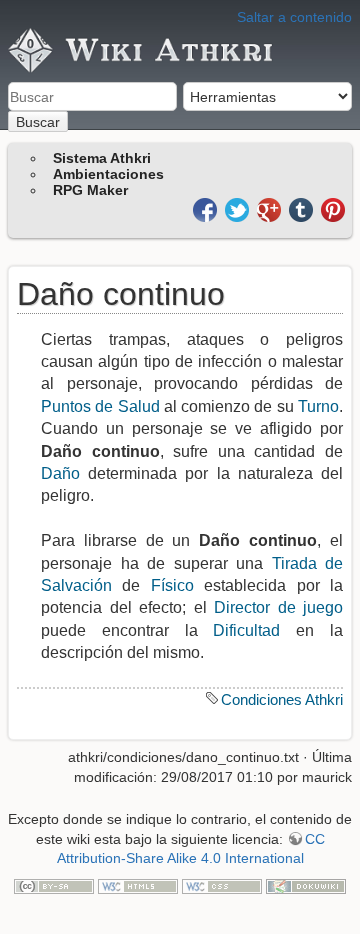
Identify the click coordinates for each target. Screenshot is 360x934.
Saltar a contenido (294, 17)
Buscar (38, 122)
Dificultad (246, 630)
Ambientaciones (108, 174)
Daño (60, 473)
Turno (318, 406)
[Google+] (271, 208)
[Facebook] (207, 208)
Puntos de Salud (100, 406)
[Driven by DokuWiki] (306, 885)
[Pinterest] (333, 208)
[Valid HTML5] (138, 885)
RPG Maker (90, 190)
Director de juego (278, 607)
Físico (172, 585)
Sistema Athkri (102, 158)
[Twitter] (239, 208)
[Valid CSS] (222, 885)
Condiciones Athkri (282, 699)
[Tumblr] (303, 208)
